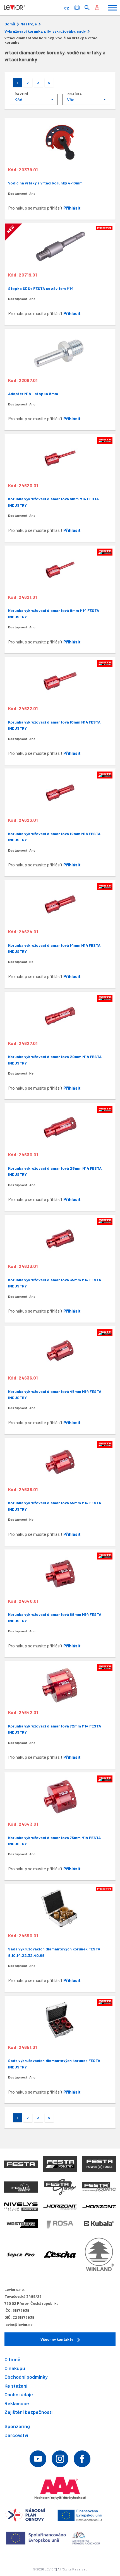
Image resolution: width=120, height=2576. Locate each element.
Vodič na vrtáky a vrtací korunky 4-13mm (45, 183)
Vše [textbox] (71, 99)
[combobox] (34, 99)
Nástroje (29, 24)
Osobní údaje (19, 2394)
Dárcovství (16, 2435)
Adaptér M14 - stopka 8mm (33, 394)
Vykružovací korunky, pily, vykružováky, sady (45, 31)
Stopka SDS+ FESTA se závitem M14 (41, 288)
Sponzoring (17, 2426)
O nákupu (15, 2368)
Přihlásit (72, 208)
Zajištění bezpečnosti (28, 2412)
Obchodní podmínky (26, 2377)
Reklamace (17, 2403)
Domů (10, 24)
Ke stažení (16, 2386)
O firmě (12, 2359)
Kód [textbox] (18, 99)
